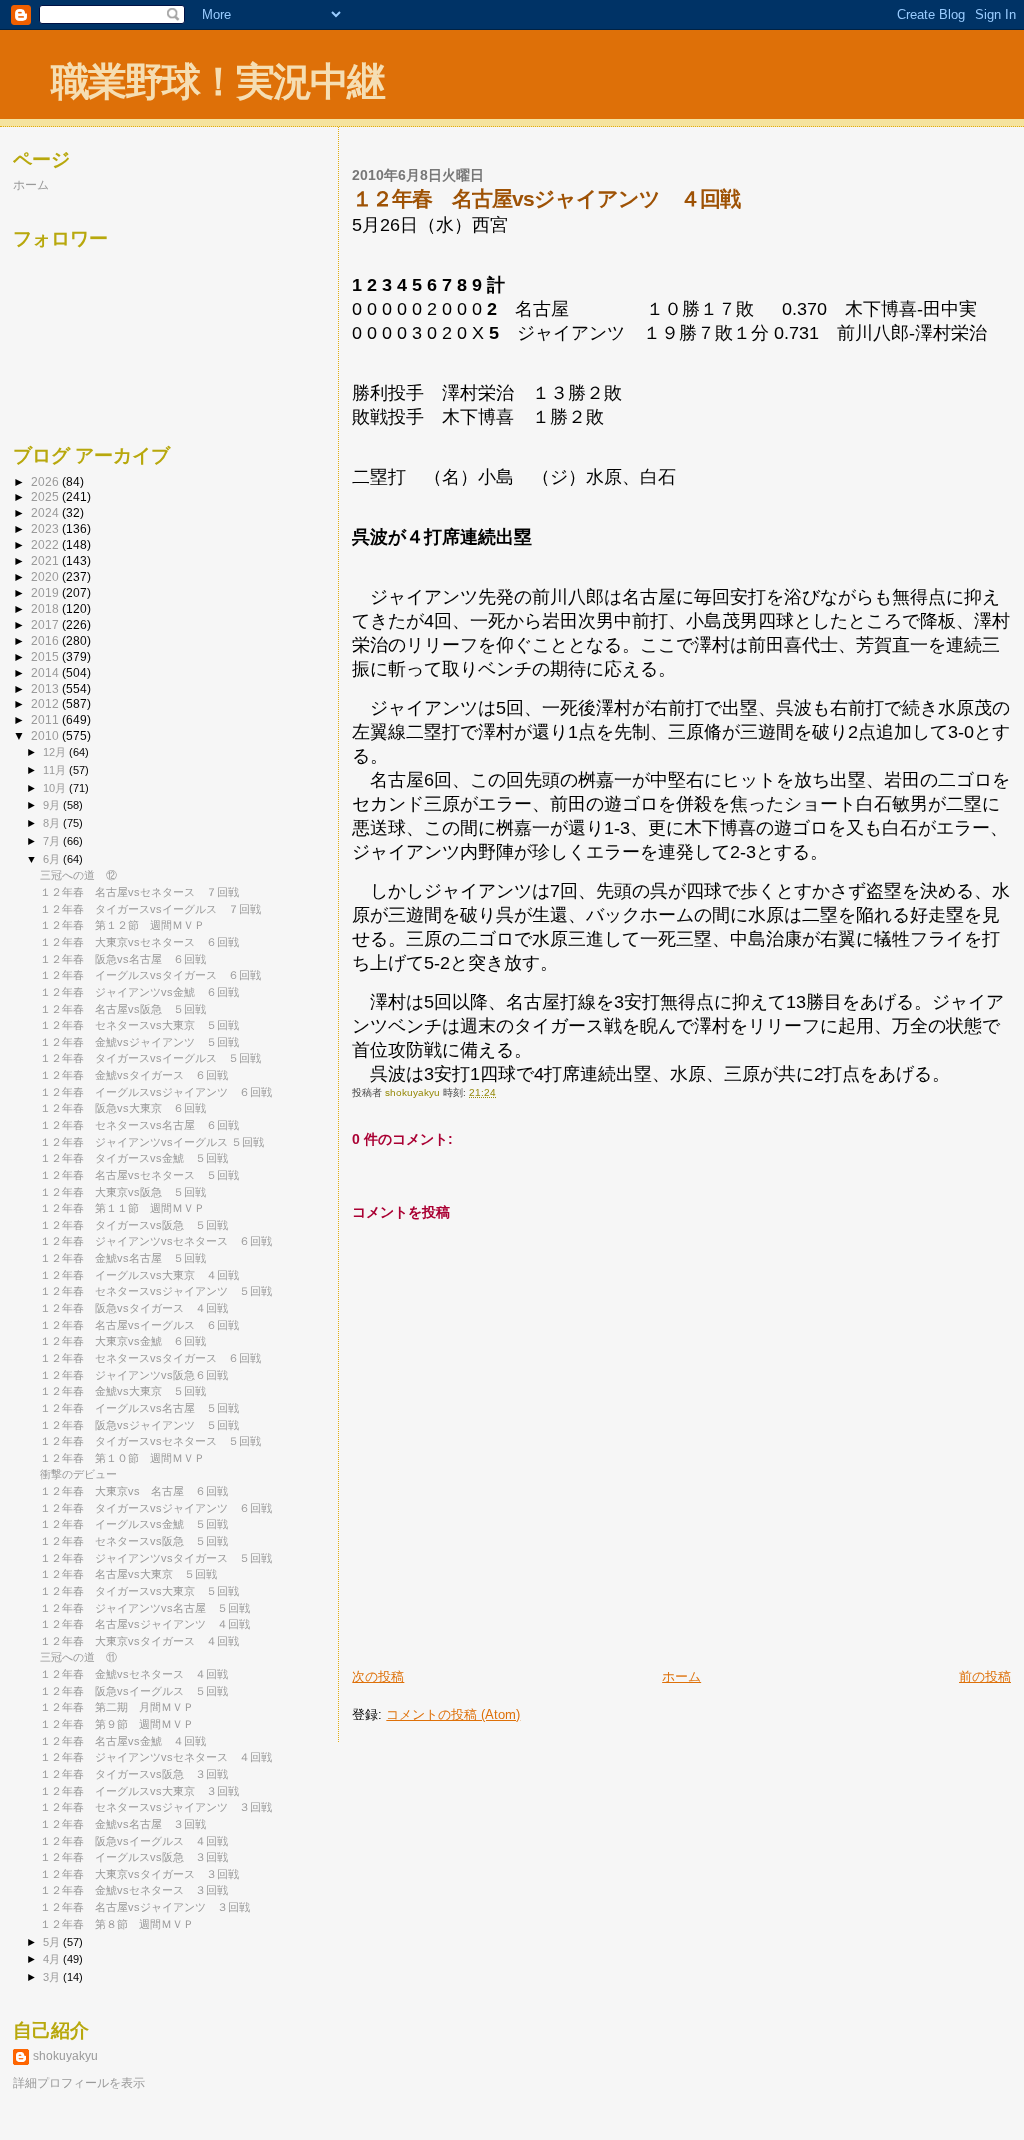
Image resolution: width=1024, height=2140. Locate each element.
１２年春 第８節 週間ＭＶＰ (117, 1924)
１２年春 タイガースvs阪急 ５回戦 (134, 1225)
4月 (53, 1959)
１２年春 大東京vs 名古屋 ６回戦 (134, 1491)
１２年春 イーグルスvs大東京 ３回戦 (139, 1791)
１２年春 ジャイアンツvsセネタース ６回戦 (156, 1241)
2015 (46, 656)
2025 (46, 496)
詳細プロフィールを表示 (79, 2083)
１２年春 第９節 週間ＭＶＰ (117, 1724)
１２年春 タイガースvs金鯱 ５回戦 (134, 1158)
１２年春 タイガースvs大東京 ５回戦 (139, 1591)
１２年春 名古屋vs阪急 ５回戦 (123, 1009)
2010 (46, 735)
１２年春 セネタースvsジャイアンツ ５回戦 (156, 1291)
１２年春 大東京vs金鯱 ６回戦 (123, 1341)
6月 (53, 859)
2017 (46, 624)
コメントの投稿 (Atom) (453, 1714)
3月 (53, 1977)
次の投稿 (378, 1676)
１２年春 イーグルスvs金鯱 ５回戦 (134, 1524)
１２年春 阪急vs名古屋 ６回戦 (123, 959)
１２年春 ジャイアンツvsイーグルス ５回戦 (152, 1142)
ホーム (681, 1676)
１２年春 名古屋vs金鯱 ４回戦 (123, 1741)
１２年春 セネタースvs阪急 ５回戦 (134, 1541)
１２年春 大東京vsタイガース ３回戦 (139, 1874)
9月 (53, 805)
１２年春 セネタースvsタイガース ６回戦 (150, 1358)
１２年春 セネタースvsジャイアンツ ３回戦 (156, 1807)
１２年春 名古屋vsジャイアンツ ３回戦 (145, 1907)
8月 (53, 823)
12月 (56, 752)
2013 (46, 688)
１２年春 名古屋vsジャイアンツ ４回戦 (145, 1624)
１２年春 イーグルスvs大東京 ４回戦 (139, 1275)
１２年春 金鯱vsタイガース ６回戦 (134, 1075)
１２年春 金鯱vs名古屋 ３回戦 (123, 1824)
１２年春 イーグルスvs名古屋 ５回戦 (139, 1408)
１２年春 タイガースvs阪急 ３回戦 (134, 1774)
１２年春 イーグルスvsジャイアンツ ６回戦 (156, 1092)
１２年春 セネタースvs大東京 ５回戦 (139, 1025)
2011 (46, 719)
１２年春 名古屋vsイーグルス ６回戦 (139, 1325)
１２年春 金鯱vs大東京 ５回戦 (123, 1391)
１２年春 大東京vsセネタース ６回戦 (139, 942)
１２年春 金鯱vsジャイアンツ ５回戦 (139, 1042)
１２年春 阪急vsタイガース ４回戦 (134, 1308)
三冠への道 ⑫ (78, 875)
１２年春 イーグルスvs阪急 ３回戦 (134, 1857)
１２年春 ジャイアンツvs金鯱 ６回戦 (139, 992)
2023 (46, 528)
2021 (46, 560)
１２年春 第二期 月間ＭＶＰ (117, 1707)
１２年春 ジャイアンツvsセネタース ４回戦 (156, 1757)
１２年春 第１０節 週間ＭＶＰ (122, 1458)
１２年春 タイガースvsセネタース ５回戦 (150, 1441)
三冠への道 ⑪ (78, 1657)
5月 (53, 1942)
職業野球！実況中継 (217, 81)
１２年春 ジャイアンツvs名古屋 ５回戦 (145, 1608)
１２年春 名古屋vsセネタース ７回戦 (139, 892)
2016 (46, 640)
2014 (46, 672)
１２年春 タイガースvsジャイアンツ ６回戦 (156, 1508)
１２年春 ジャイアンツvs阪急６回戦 (134, 1375)
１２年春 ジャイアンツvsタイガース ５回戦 (156, 1558)
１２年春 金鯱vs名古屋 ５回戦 (123, 1258)
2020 (46, 576)
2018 (46, 608)
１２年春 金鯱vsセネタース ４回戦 (134, 1674)
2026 (46, 481)
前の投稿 (985, 1676)
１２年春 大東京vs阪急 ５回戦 (123, 1192)
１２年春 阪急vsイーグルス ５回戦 (134, 1691)
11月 (56, 770)
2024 (46, 512)
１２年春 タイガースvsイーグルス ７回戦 (150, 909)
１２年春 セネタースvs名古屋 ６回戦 (139, 1125)
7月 (53, 841)
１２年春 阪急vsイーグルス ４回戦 (134, 1841)
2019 (46, 592)
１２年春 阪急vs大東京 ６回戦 (123, 1108)
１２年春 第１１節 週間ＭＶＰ (122, 1208)
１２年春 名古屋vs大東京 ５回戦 (128, 1574)
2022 (46, 544)
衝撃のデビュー (78, 1474)
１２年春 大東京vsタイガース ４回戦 (139, 1641)
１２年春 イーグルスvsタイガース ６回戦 (150, 975)
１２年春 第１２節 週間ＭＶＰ (122, 925)
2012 (46, 703)
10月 (56, 788)
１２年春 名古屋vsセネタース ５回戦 (139, 1175)
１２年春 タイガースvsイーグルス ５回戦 (150, 1058)
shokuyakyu (65, 2056)
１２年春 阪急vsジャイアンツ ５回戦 (139, 1425)
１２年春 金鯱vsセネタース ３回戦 (134, 1890)
